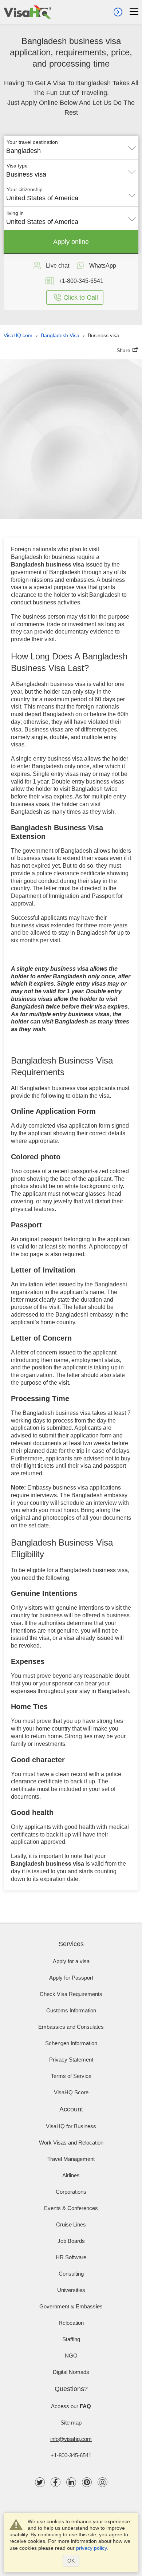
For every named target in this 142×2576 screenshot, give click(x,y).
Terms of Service (71, 2076)
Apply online (71, 242)
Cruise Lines (71, 2224)
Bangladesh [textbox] (23, 151)
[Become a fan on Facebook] (56, 2482)
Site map (71, 2423)
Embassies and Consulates (71, 2027)
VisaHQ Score (71, 2092)
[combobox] (71, 148)
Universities (71, 2290)
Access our (71, 2406)
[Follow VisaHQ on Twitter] (40, 2482)
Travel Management (71, 2159)
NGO (71, 2356)
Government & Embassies (71, 2306)
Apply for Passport (71, 1978)
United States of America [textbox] (42, 198)
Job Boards (71, 2241)
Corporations (71, 2192)
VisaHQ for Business (71, 2126)
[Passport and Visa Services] (27, 12)
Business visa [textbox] (26, 174)
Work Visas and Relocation (71, 2143)
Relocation (71, 2323)
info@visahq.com (71, 2439)
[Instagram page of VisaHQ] (102, 2482)
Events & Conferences (71, 2208)
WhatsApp (103, 266)
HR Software (71, 2257)
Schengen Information (71, 2043)
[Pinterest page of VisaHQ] (87, 2482)
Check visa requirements (71, 1994)
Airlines (71, 2175)
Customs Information (71, 2010)
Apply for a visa (71, 1961)
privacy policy (91, 2548)
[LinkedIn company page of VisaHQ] (71, 2482)
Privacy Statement (71, 2060)
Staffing (71, 2339)
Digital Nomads (71, 2372)
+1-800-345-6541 (71, 2455)
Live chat (58, 266)
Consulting (71, 2274)
